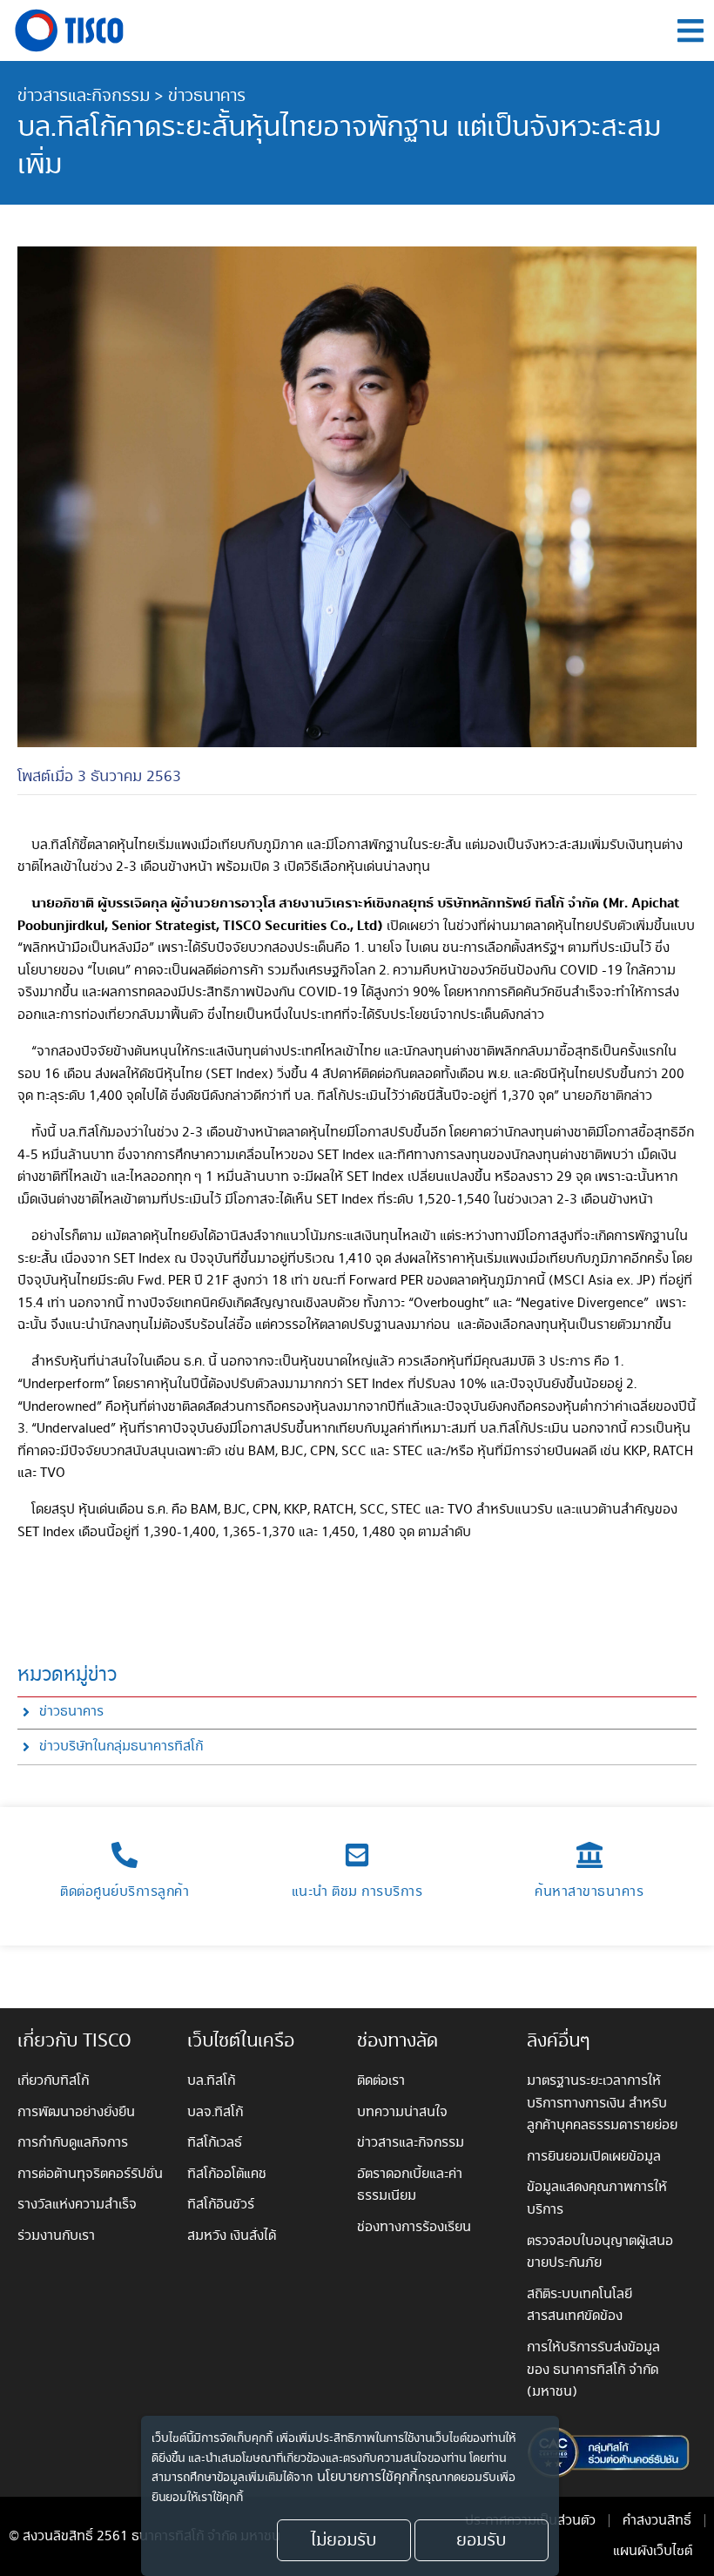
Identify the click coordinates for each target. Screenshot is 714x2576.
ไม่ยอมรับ (344, 2540)
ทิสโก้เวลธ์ (215, 2143)
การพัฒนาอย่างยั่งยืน (76, 2112)
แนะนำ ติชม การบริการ (357, 1892)
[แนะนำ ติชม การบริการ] (357, 1855)
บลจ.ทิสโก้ (215, 2112)
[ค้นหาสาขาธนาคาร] (589, 1855)
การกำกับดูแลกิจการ (73, 2143)
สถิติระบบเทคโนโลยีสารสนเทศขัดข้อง (579, 2306)
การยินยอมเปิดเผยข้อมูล (594, 2157)
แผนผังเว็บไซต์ (653, 2551)
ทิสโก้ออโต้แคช (227, 2174)
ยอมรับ (481, 2540)
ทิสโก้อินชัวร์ (221, 2205)
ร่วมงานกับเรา (56, 2236)
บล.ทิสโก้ (211, 2081)
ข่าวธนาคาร (207, 96)
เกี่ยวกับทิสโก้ (53, 2081)
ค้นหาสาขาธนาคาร (589, 1892)
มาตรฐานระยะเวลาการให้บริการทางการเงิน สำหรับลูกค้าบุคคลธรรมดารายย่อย (602, 2103)
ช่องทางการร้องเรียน (414, 2227)
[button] (690, 31)
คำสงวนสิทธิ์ (657, 2521)
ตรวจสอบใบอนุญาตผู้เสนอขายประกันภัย (600, 2252)
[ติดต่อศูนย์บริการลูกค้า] (125, 1855)
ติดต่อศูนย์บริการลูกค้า (125, 1892)
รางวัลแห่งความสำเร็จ (77, 2205)
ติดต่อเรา (381, 2081)
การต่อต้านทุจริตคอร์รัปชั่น (90, 2174)
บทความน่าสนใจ (402, 2112)
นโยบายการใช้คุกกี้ (367, 2478)
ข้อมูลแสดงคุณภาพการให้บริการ (597, 2198)
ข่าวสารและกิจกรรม (84, 96)
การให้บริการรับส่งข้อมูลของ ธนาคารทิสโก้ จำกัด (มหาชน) (593, 2370)
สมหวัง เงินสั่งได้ (232, 2236)
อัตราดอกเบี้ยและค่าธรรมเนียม (410, 2185)
